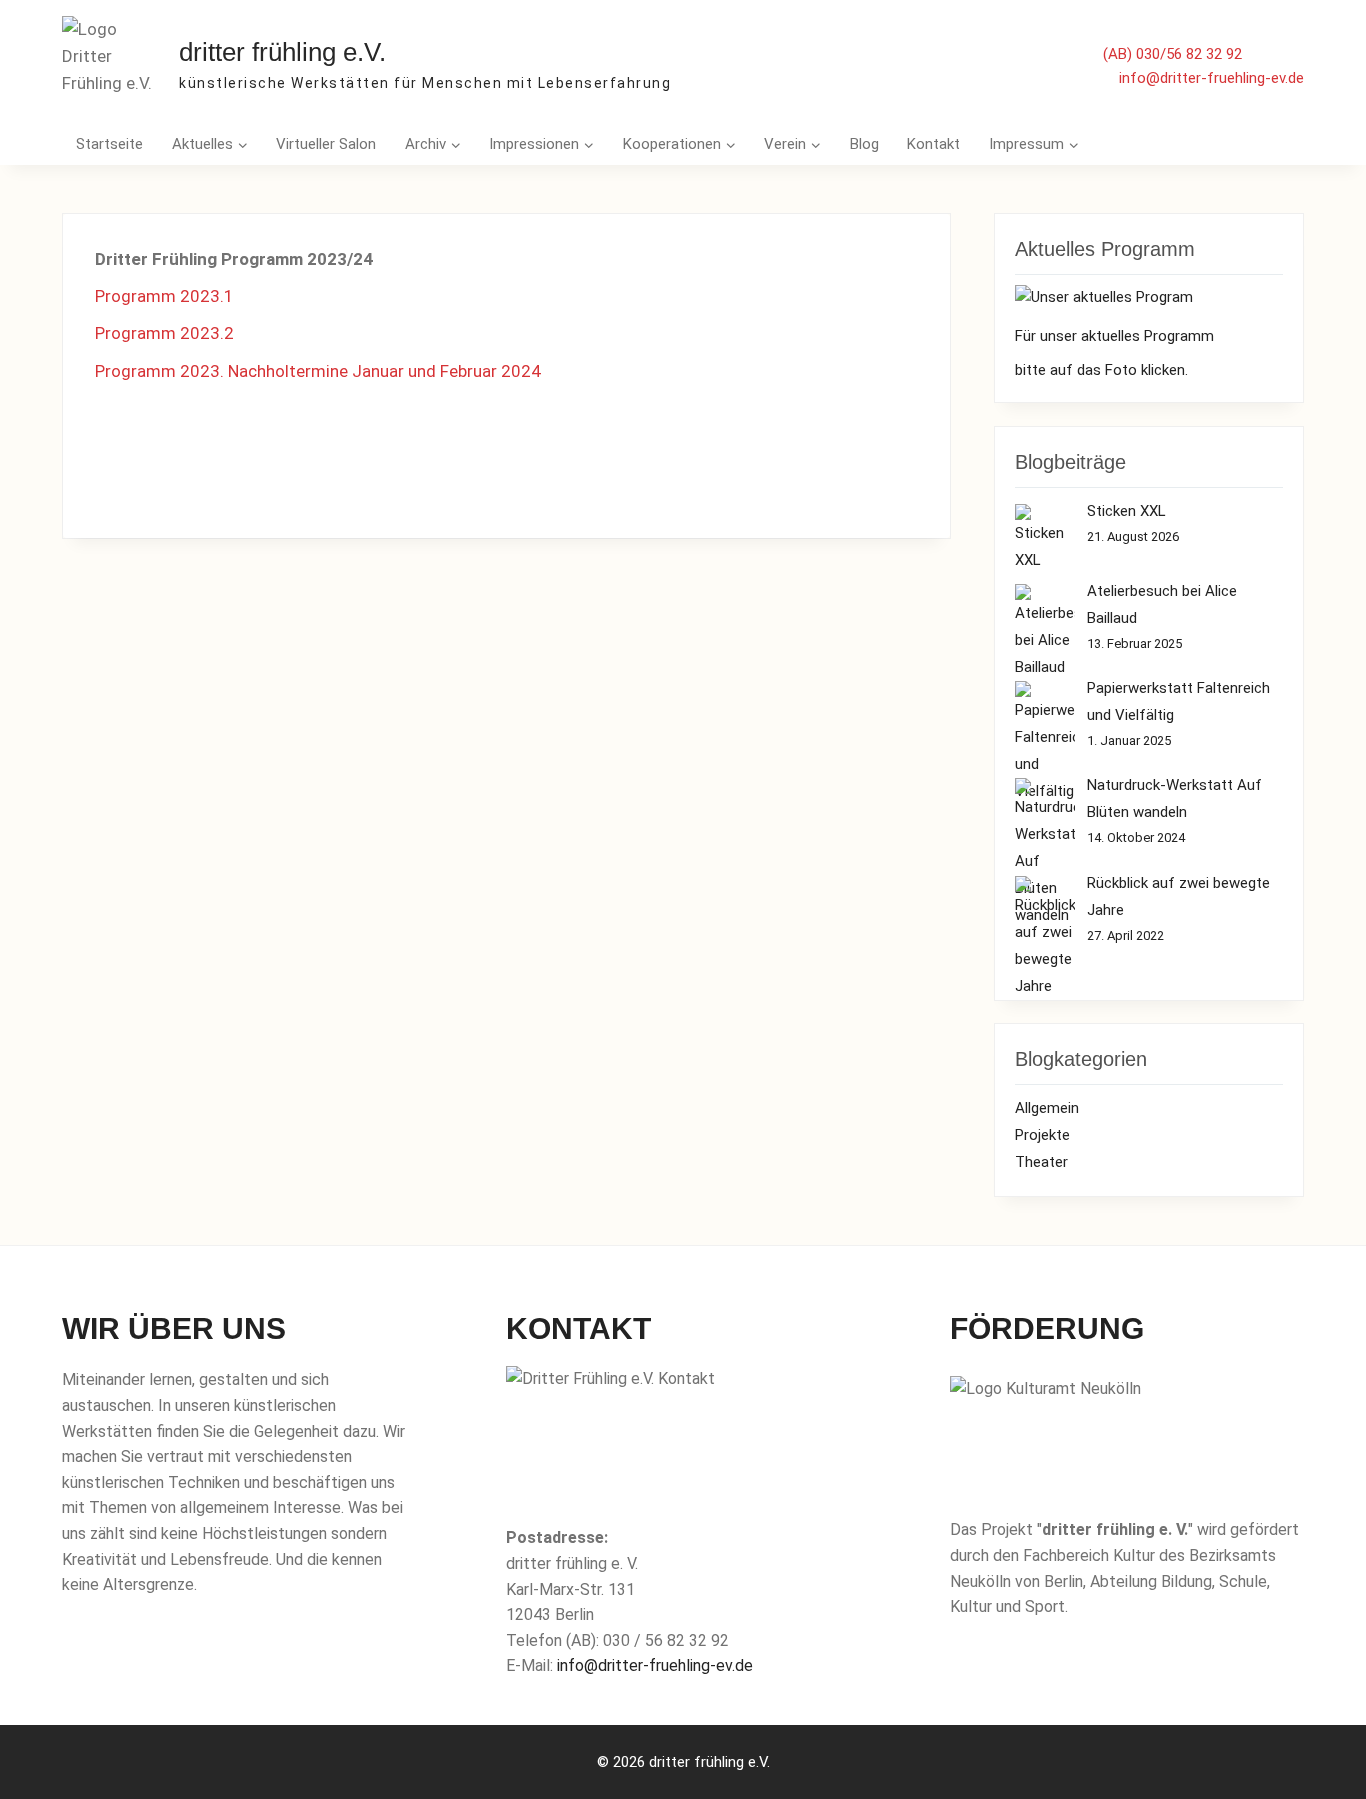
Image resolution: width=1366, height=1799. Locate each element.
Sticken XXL (1126, 511)
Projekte (1042, 1135)
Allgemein (1047, 1108)
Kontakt (933, 144)
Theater (1041, 1162)
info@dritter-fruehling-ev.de (1211, 78)
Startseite (109, 144)
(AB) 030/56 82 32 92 (1172, 54)
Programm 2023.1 (164, 296)
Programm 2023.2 (164, 333)
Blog (864, 144)
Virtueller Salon (326, 144)
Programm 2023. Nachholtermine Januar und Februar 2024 (318, 371)
